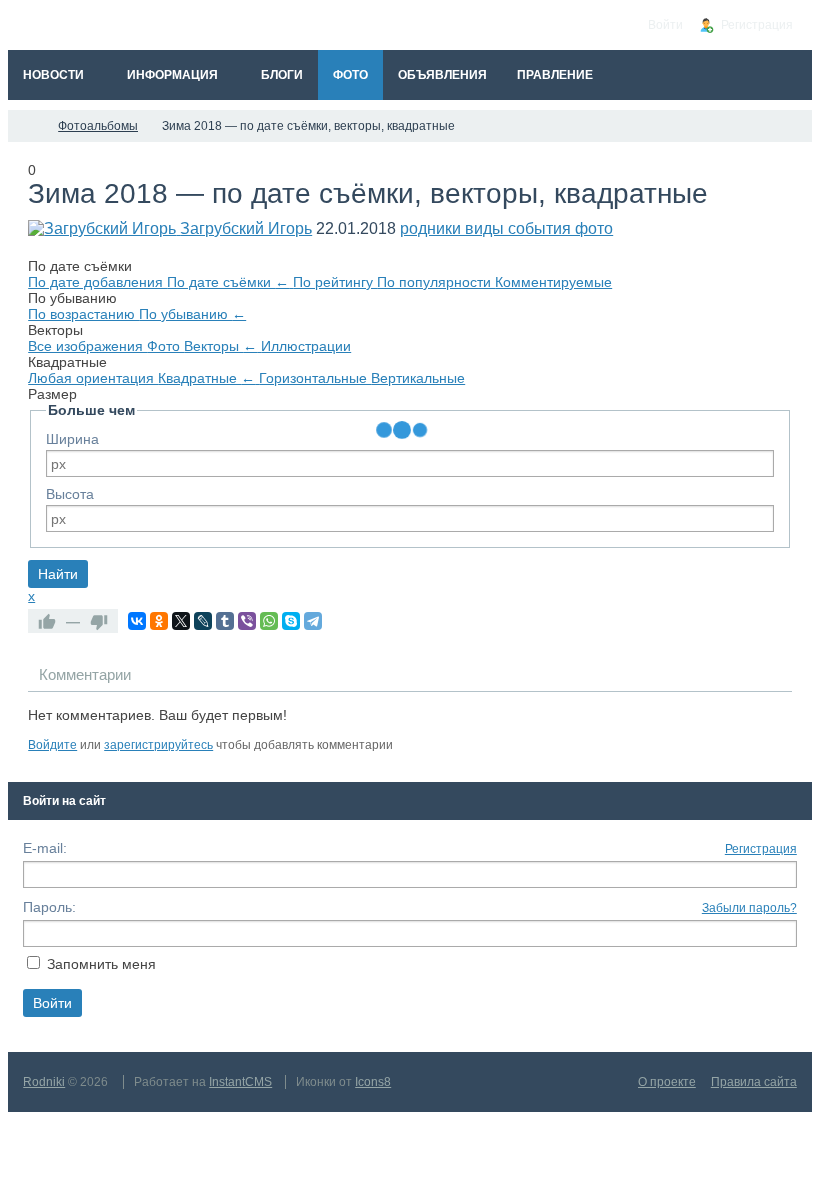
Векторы (220, 346)
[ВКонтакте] (137, 621)
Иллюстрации (306, 346)
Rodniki (44, 1082)
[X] (181, 621)
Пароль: (49, 907)
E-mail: (45, 848)
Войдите (52, 745)
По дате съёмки (228, 282)
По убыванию (192, 314)
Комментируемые (553, 282)
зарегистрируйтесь (158, 745)
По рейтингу (335, 282)
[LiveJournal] (203, 621)
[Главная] (26, 126)
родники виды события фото (506, 228)
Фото (165, 346)
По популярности (436, 282)
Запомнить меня (101, 964)
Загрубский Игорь (246, 228)
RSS (784, 722)
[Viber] (247, 621)
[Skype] (291, 621)
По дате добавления (97, 282)
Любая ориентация (93, 378)
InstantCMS (240, 1082)
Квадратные (206, 378)
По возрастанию (83, 314)
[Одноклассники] (159, 621)
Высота (70, 494)
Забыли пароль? (749, 908)
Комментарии (85, 674)
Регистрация (761, 849)
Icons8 (373, 1082)
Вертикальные (418, 378)
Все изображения (87, 346)
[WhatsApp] (269, 621)
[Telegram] (313, 621)
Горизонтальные (315, 378)
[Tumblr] (225, 621)
